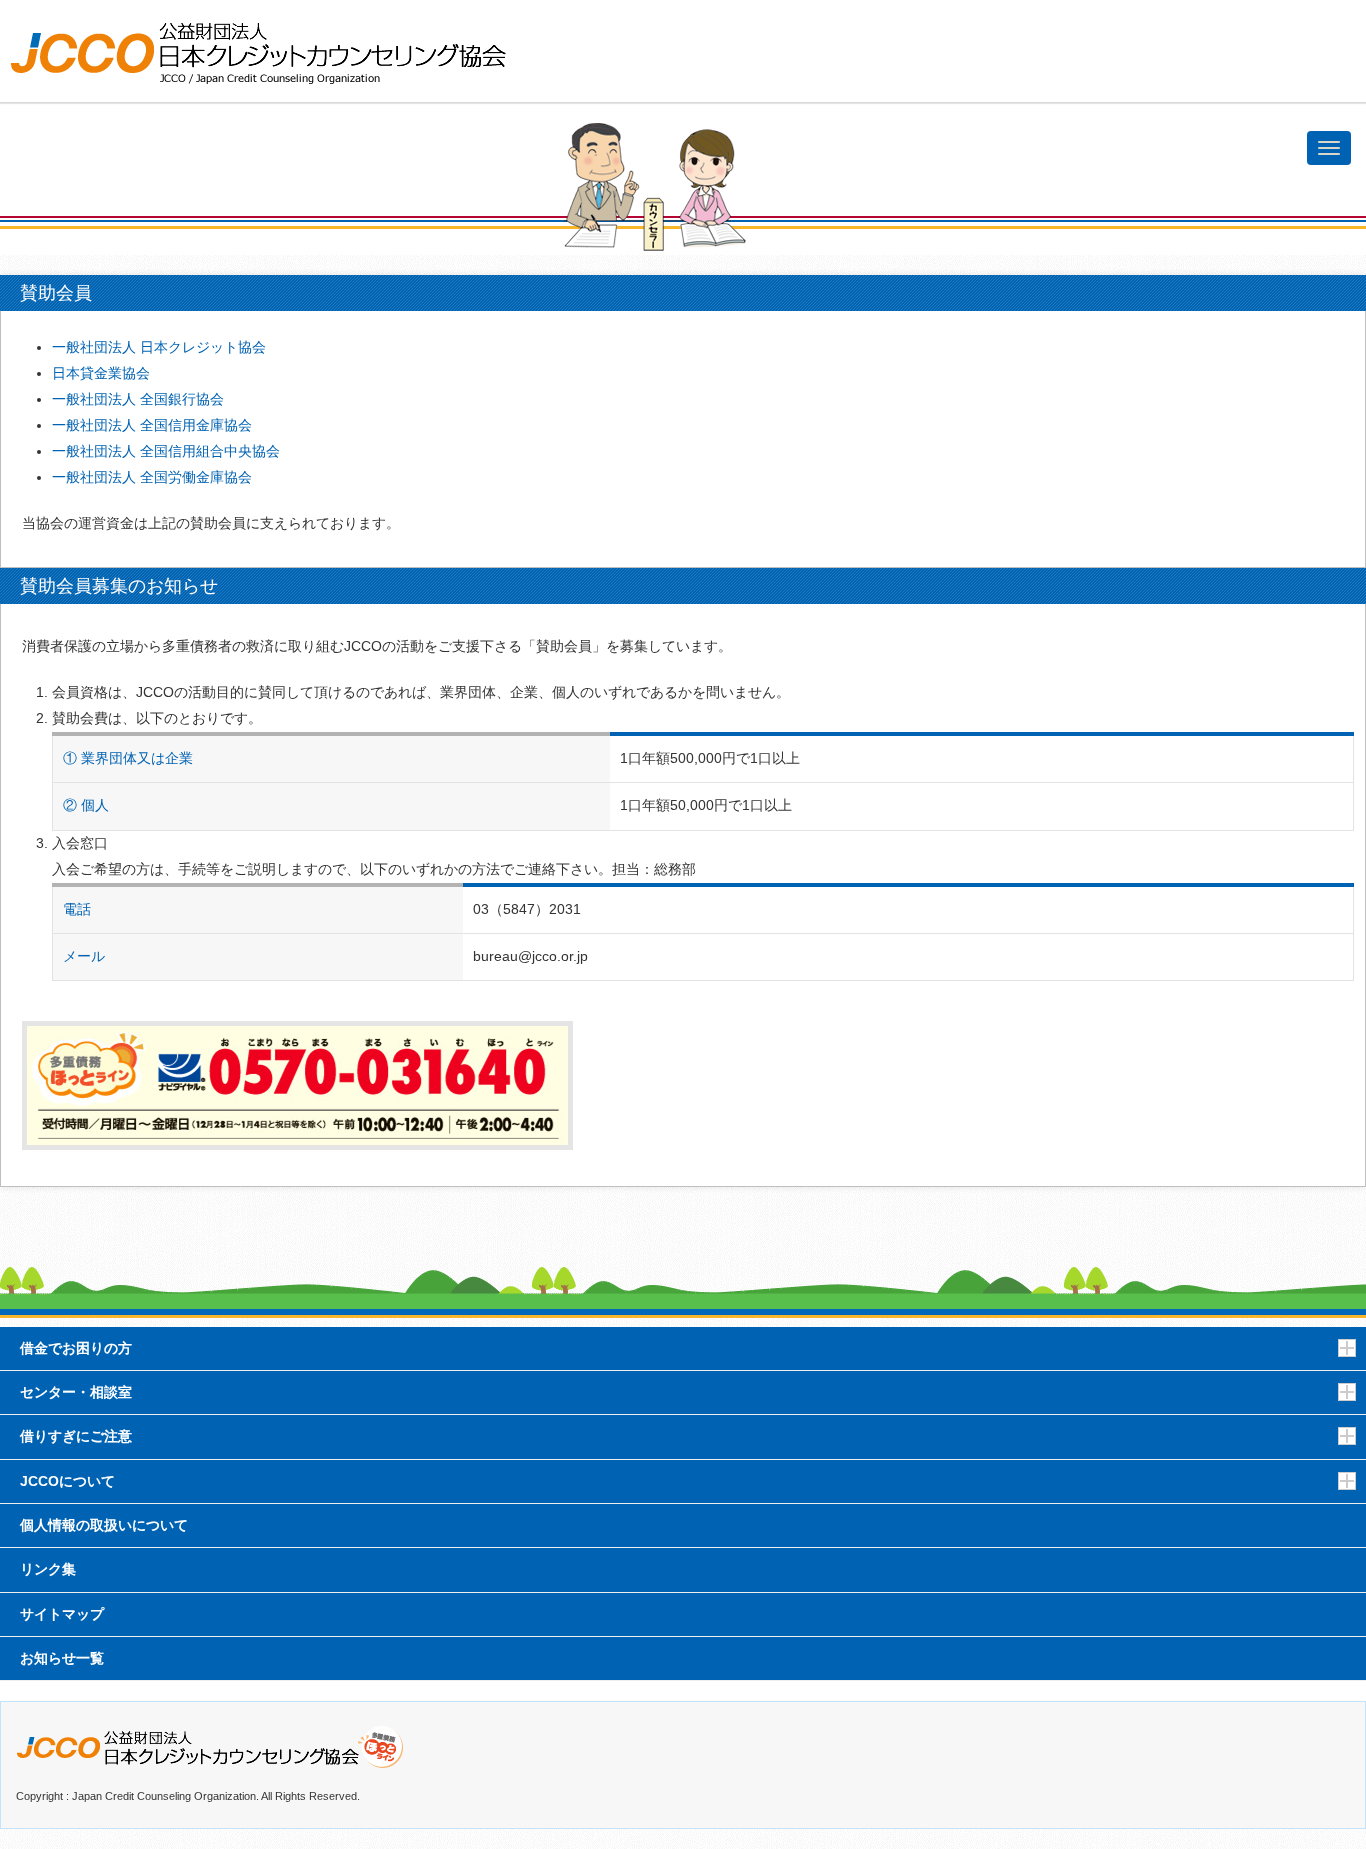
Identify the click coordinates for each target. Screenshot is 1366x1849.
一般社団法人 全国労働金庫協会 (152, 477)
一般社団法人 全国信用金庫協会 (152, 425)
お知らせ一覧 (62, 1658)
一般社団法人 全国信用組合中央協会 (166, 451)
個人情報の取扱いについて (104, 1525)
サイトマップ (62, 1614)
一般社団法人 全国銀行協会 (138, 399)
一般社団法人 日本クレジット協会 (159, 347)
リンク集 (48, 1569)
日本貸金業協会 (101, 373)
